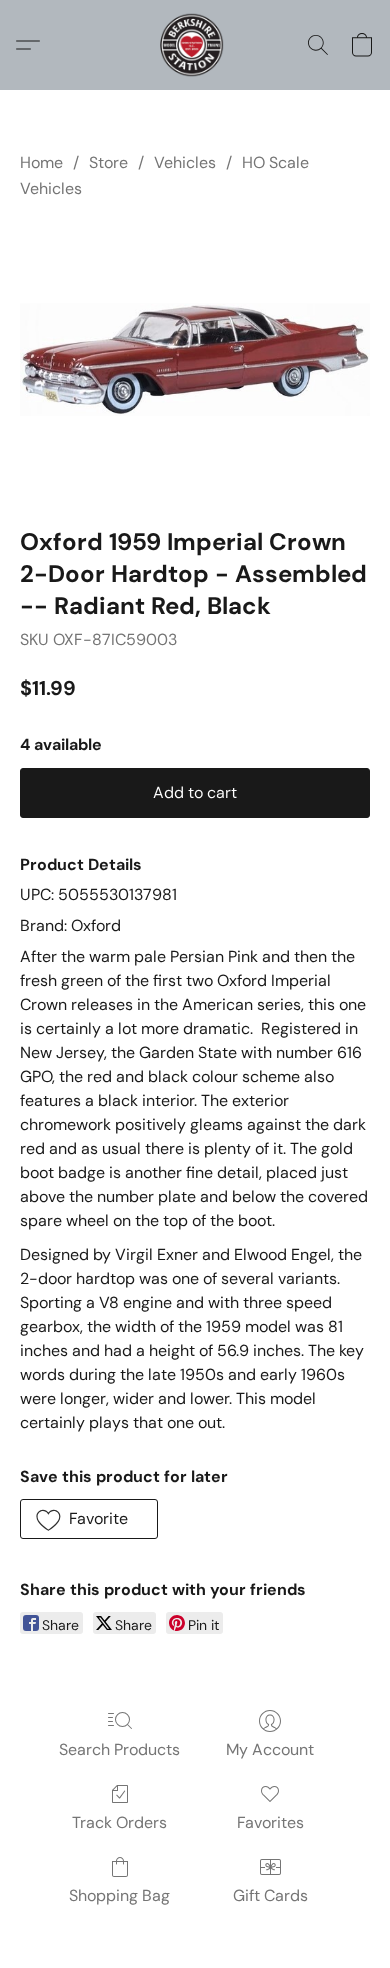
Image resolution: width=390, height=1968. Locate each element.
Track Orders (119, 1822)
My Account (270, 1749)
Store (108, 162)
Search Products (119, 1749)
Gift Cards (270, 1895)
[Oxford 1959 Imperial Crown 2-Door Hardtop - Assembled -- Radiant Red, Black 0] (195, 359)
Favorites (270, 1822)
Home (41, 162)
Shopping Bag (119, 1895)
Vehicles (185, 162)
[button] (194, 45)
